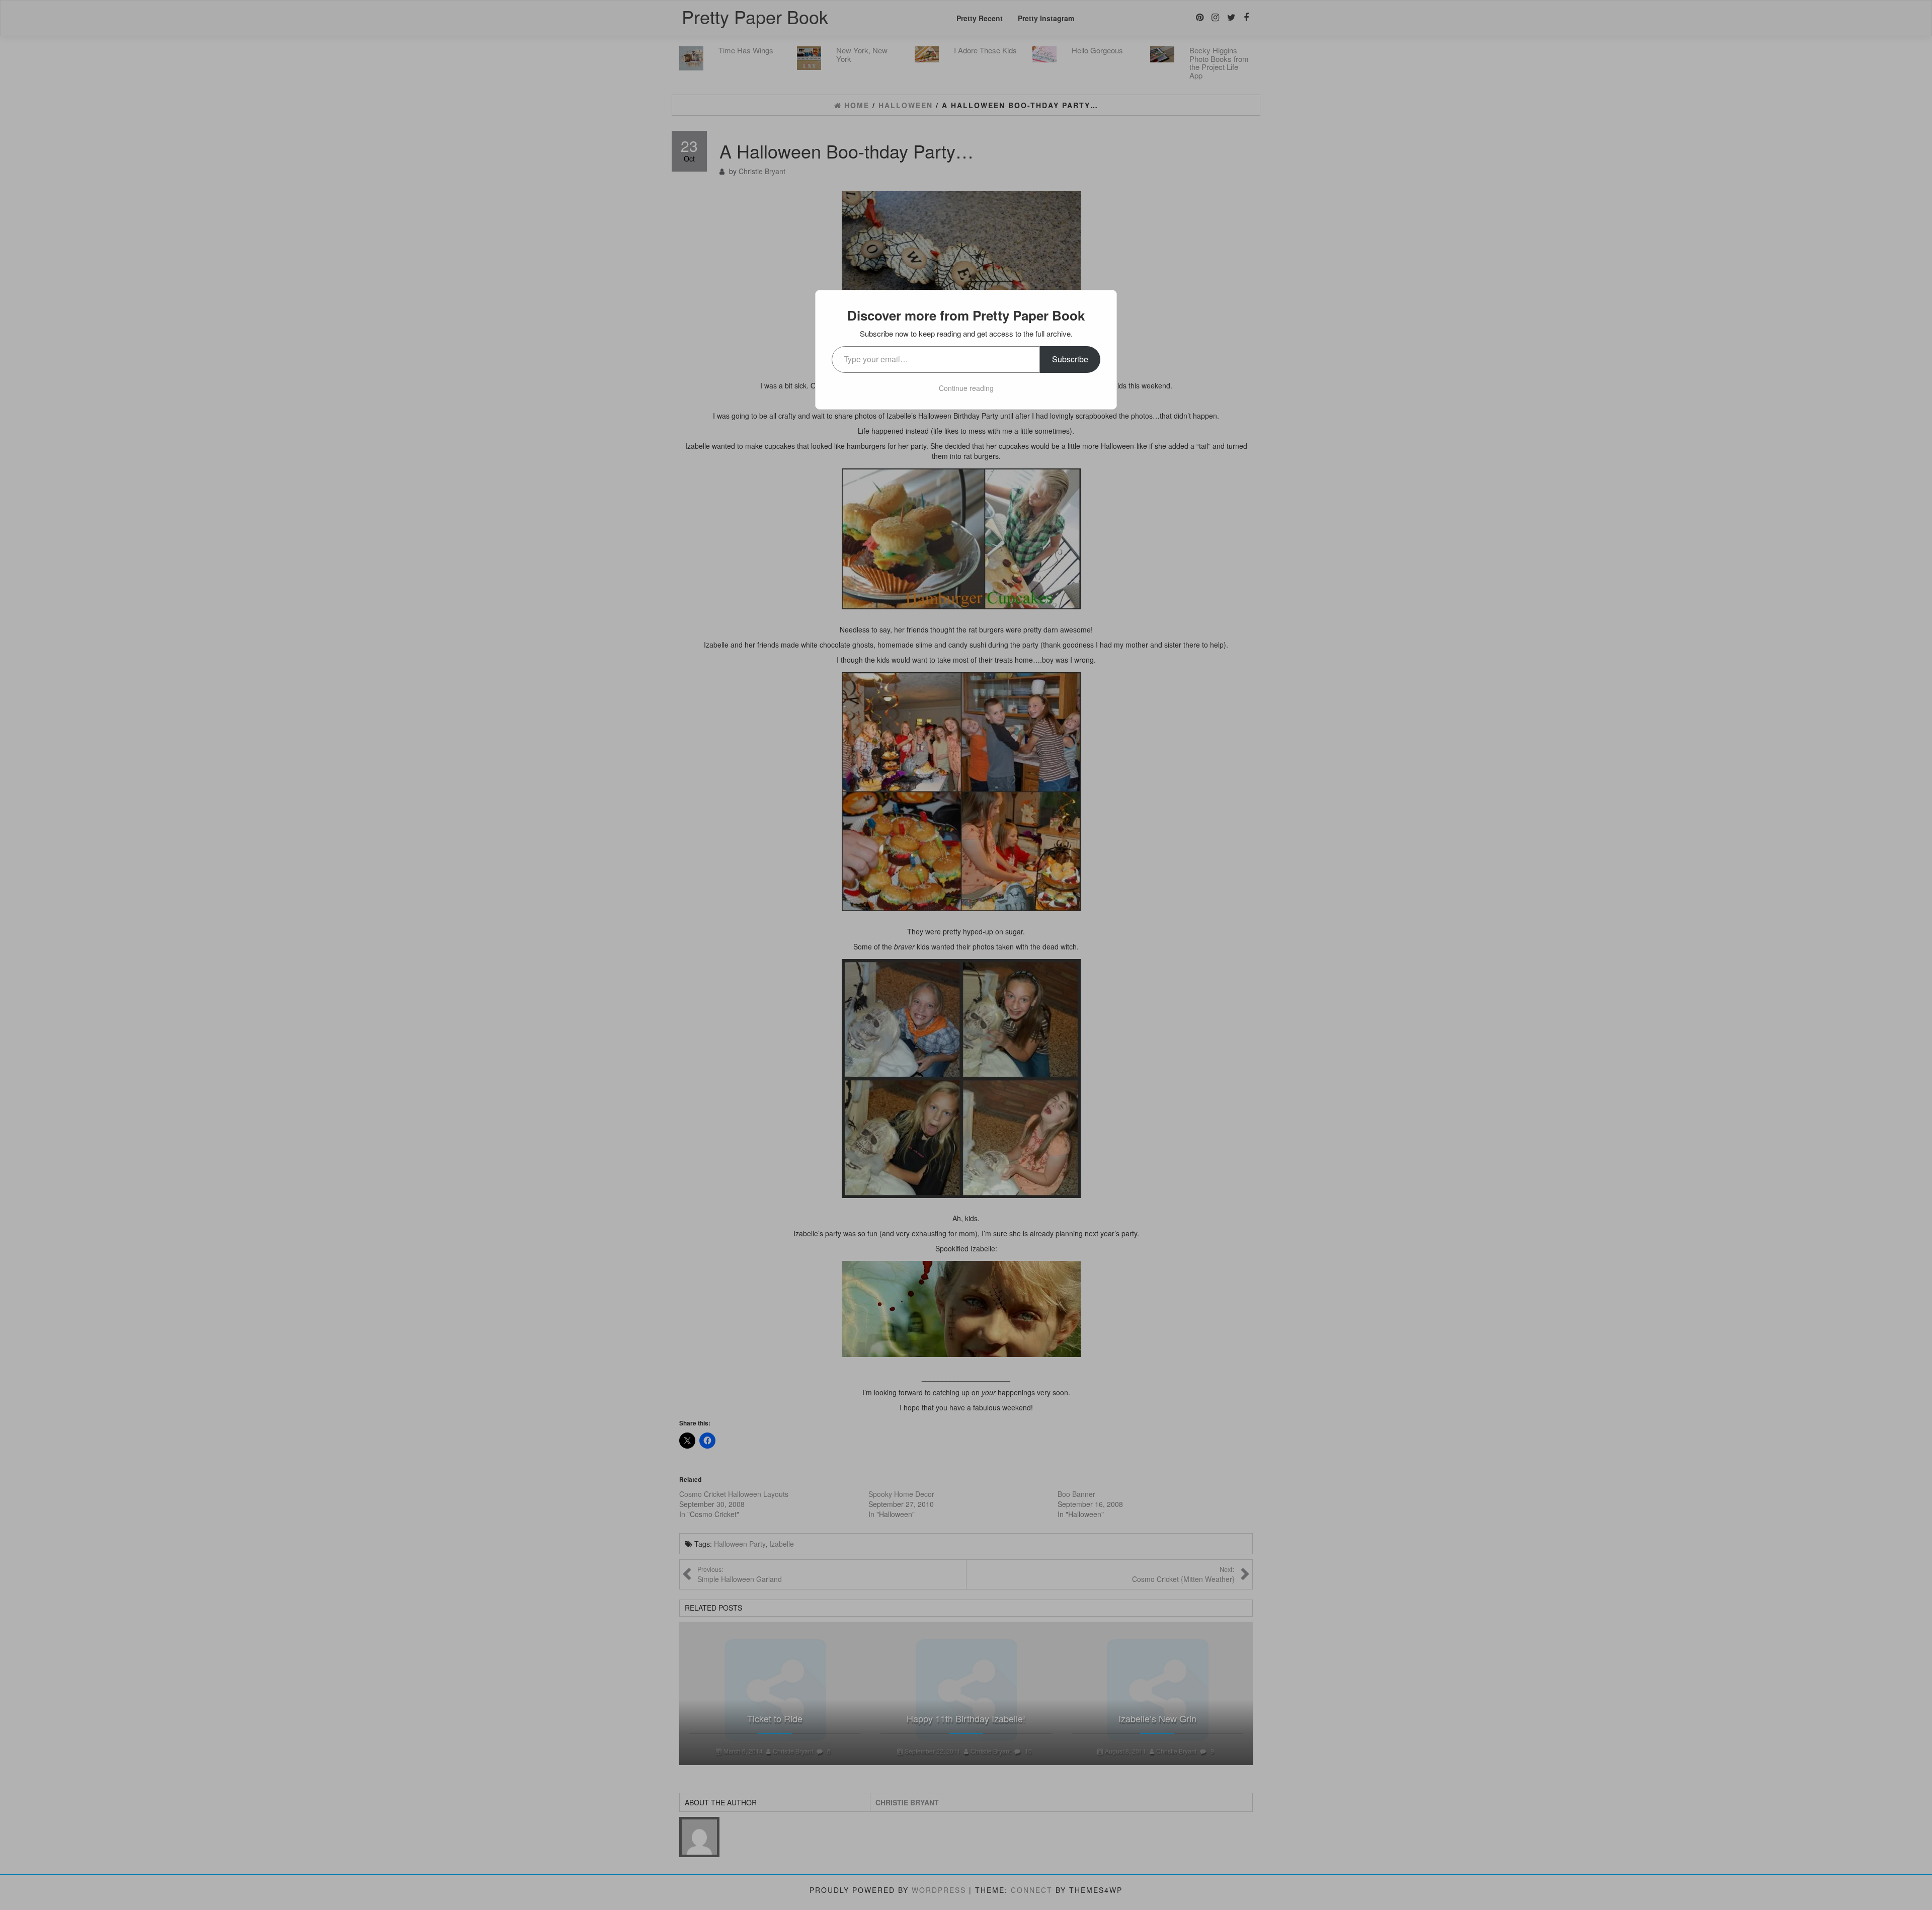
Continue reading (966, 388)
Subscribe (1070, 359)
